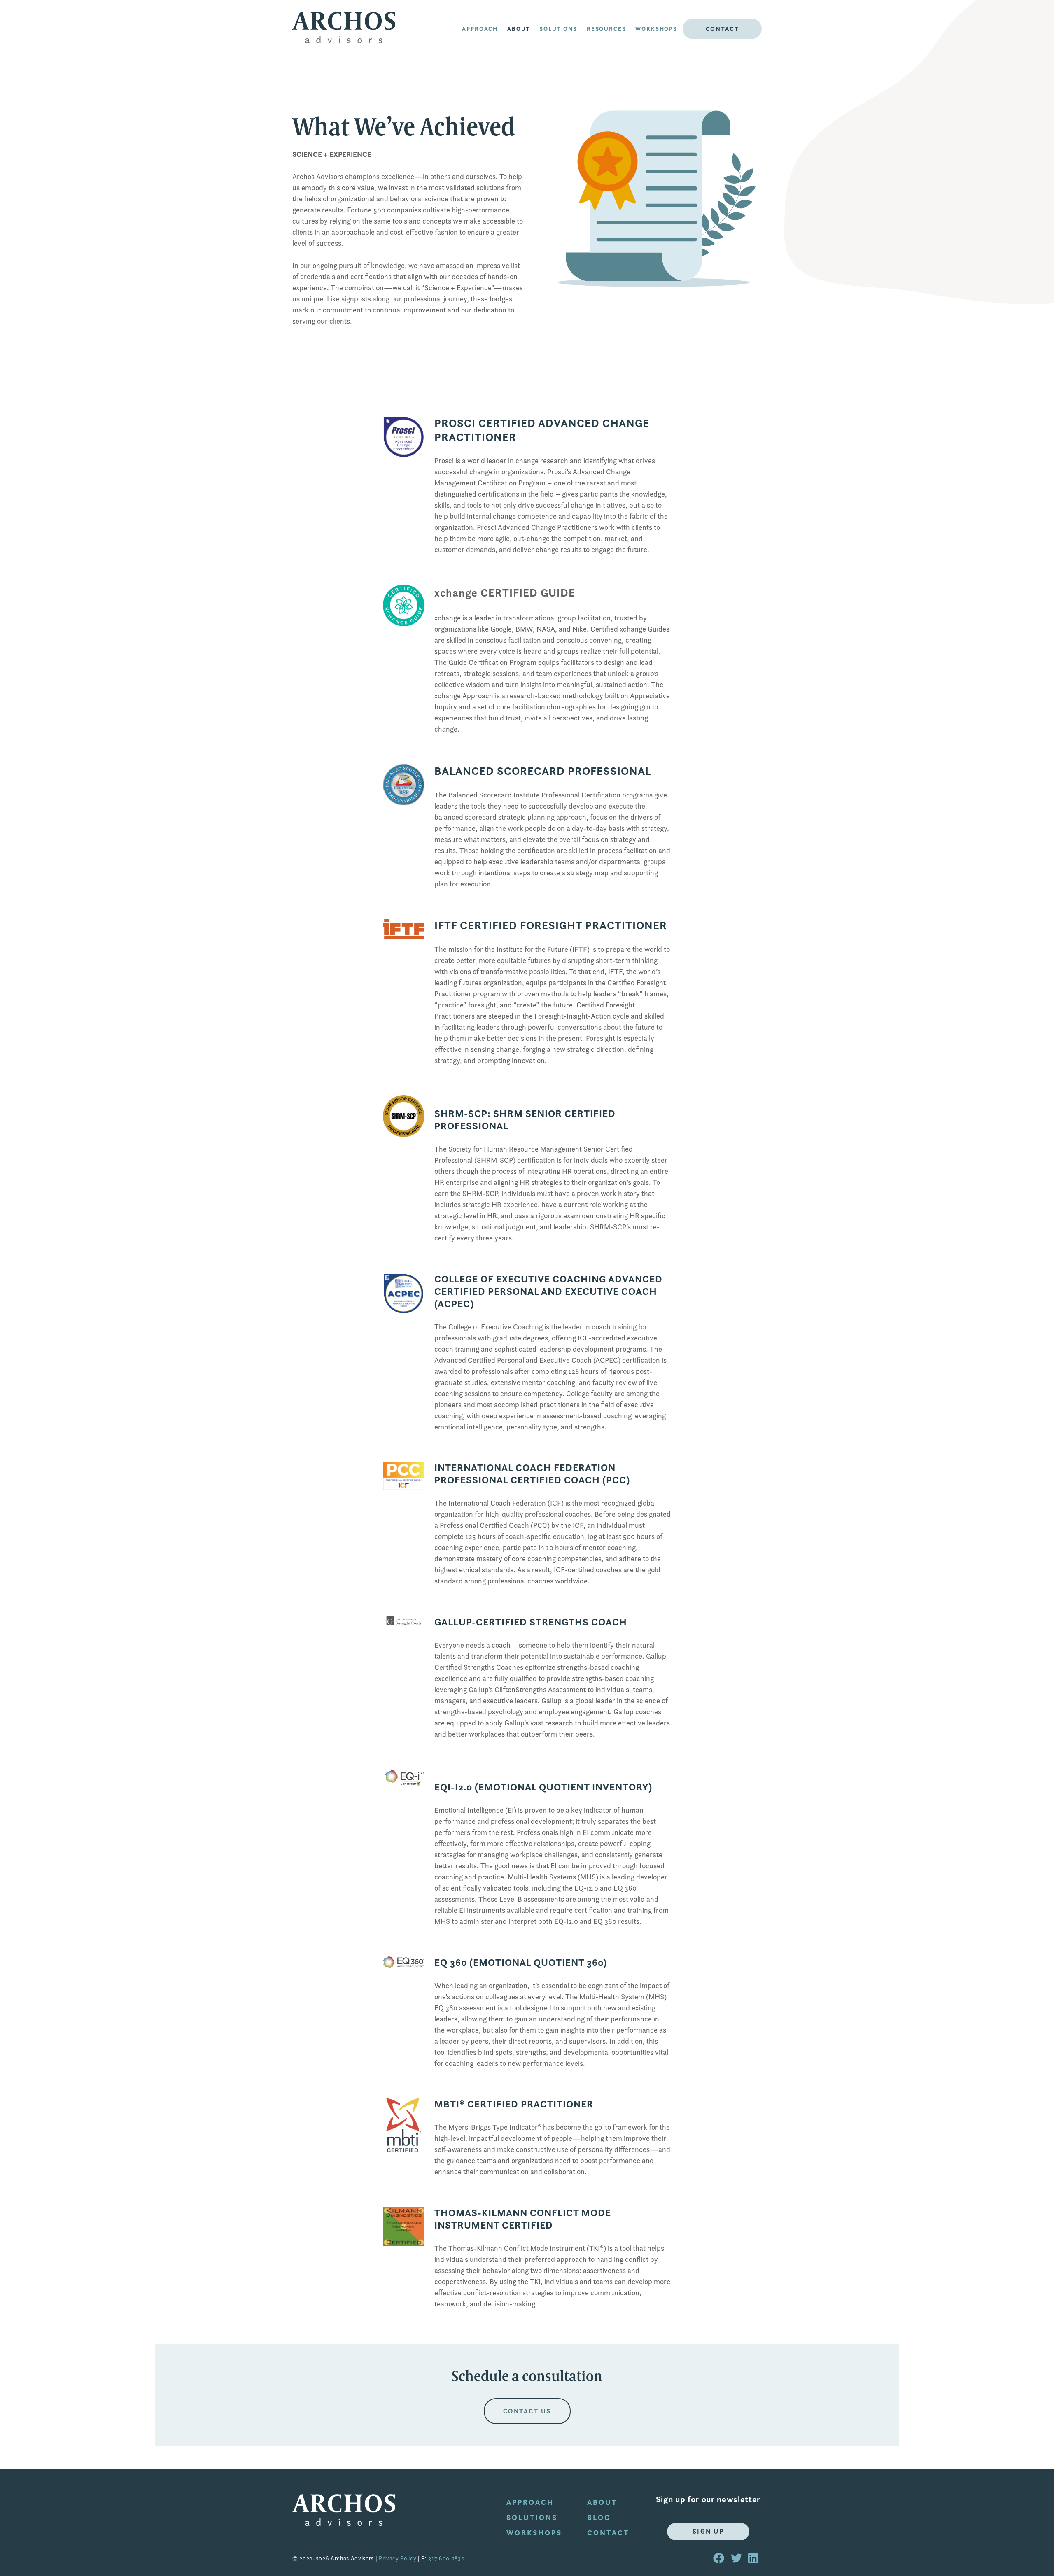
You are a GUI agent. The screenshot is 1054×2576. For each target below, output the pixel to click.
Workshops (656, 29)
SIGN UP (708, 2531)
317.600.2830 (446, 2558)
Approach (480, 29)
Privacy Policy (398, 2558)
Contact (722, 29)
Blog (599, 2517)
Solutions (558, 29)
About (602, 2502)
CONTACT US (527, 2411)
